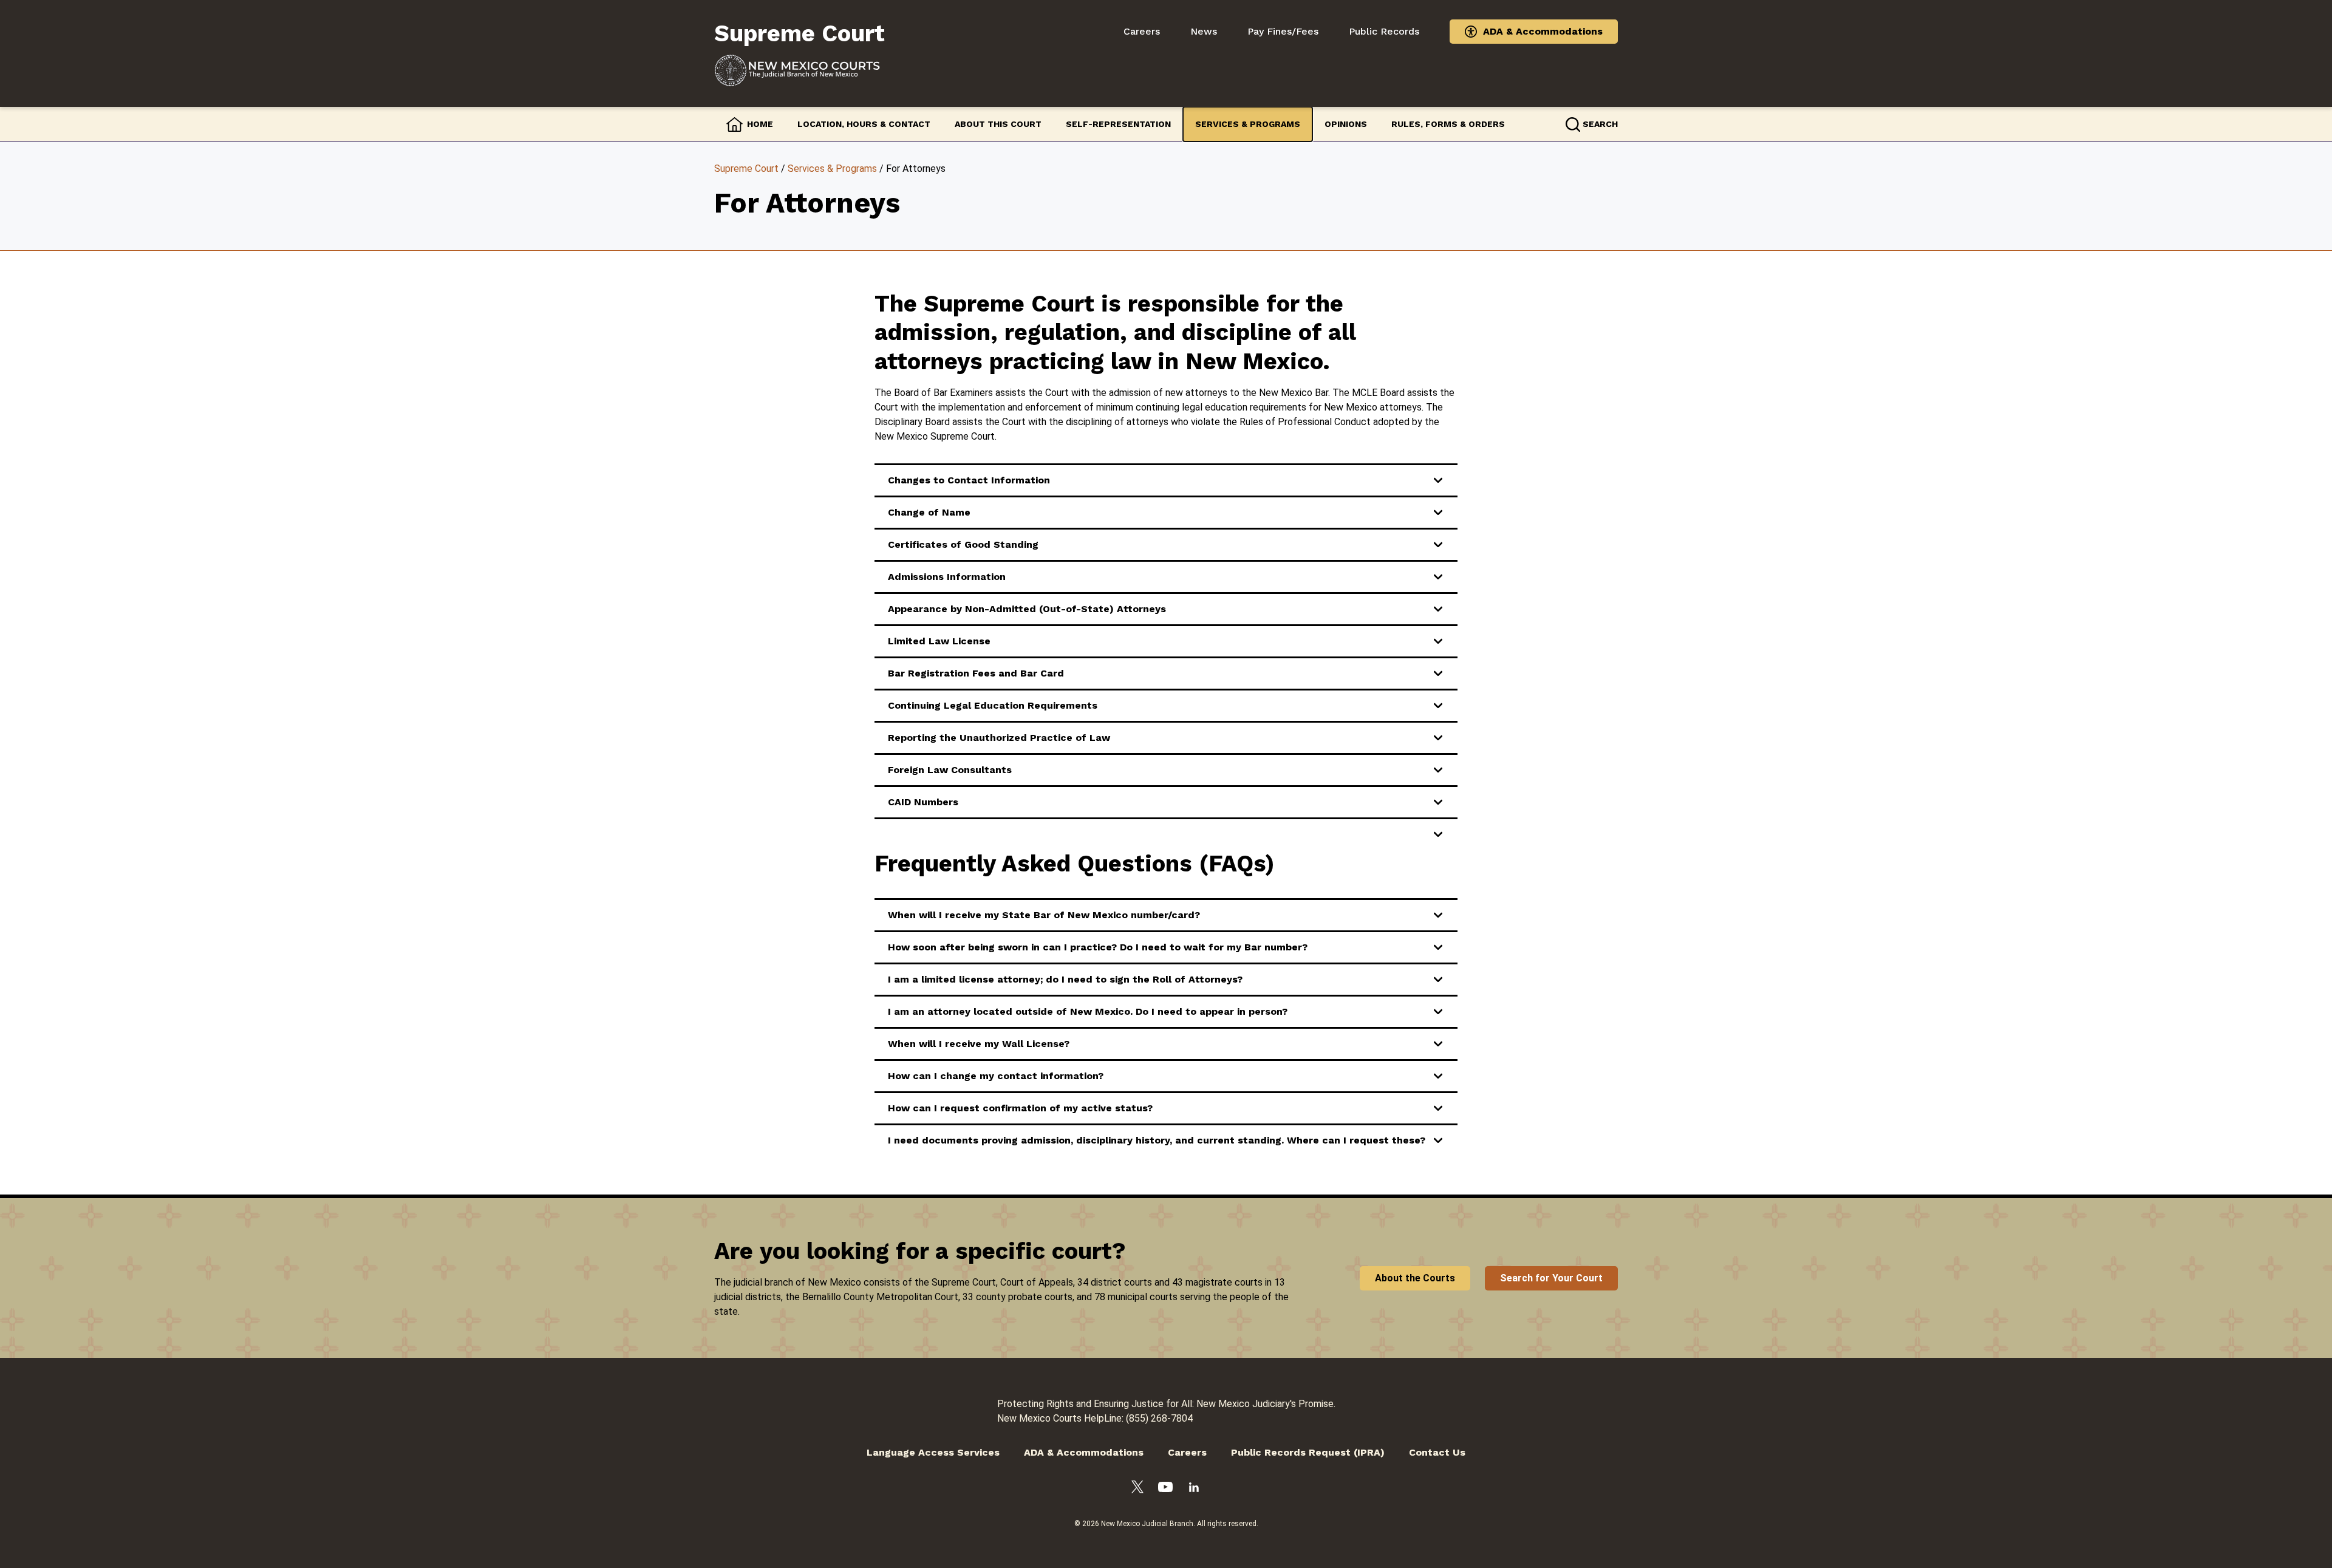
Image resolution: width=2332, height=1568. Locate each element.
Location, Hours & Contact (864, 124)
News (1204, 31)
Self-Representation (1118, 124)
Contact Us (1437, 1452)
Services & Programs (1248, 124)
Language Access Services (933, 1452)
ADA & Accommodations (1543, 31)
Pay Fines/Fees (1283, 31)
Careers (1142, 31)
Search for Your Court (1551, 1278)
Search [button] (1600, 124)
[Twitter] (1137, 1489)
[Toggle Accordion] (1169, 834)
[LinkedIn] (1194, 1489)
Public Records (1384, 31)
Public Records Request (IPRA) (1308, 1452)
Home (760, 124)
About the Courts (1415, 1278)
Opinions (1346, 124)
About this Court (998, 124)
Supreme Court (746, 169)
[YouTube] (1165, 1489)
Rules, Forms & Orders (1448, 124)
